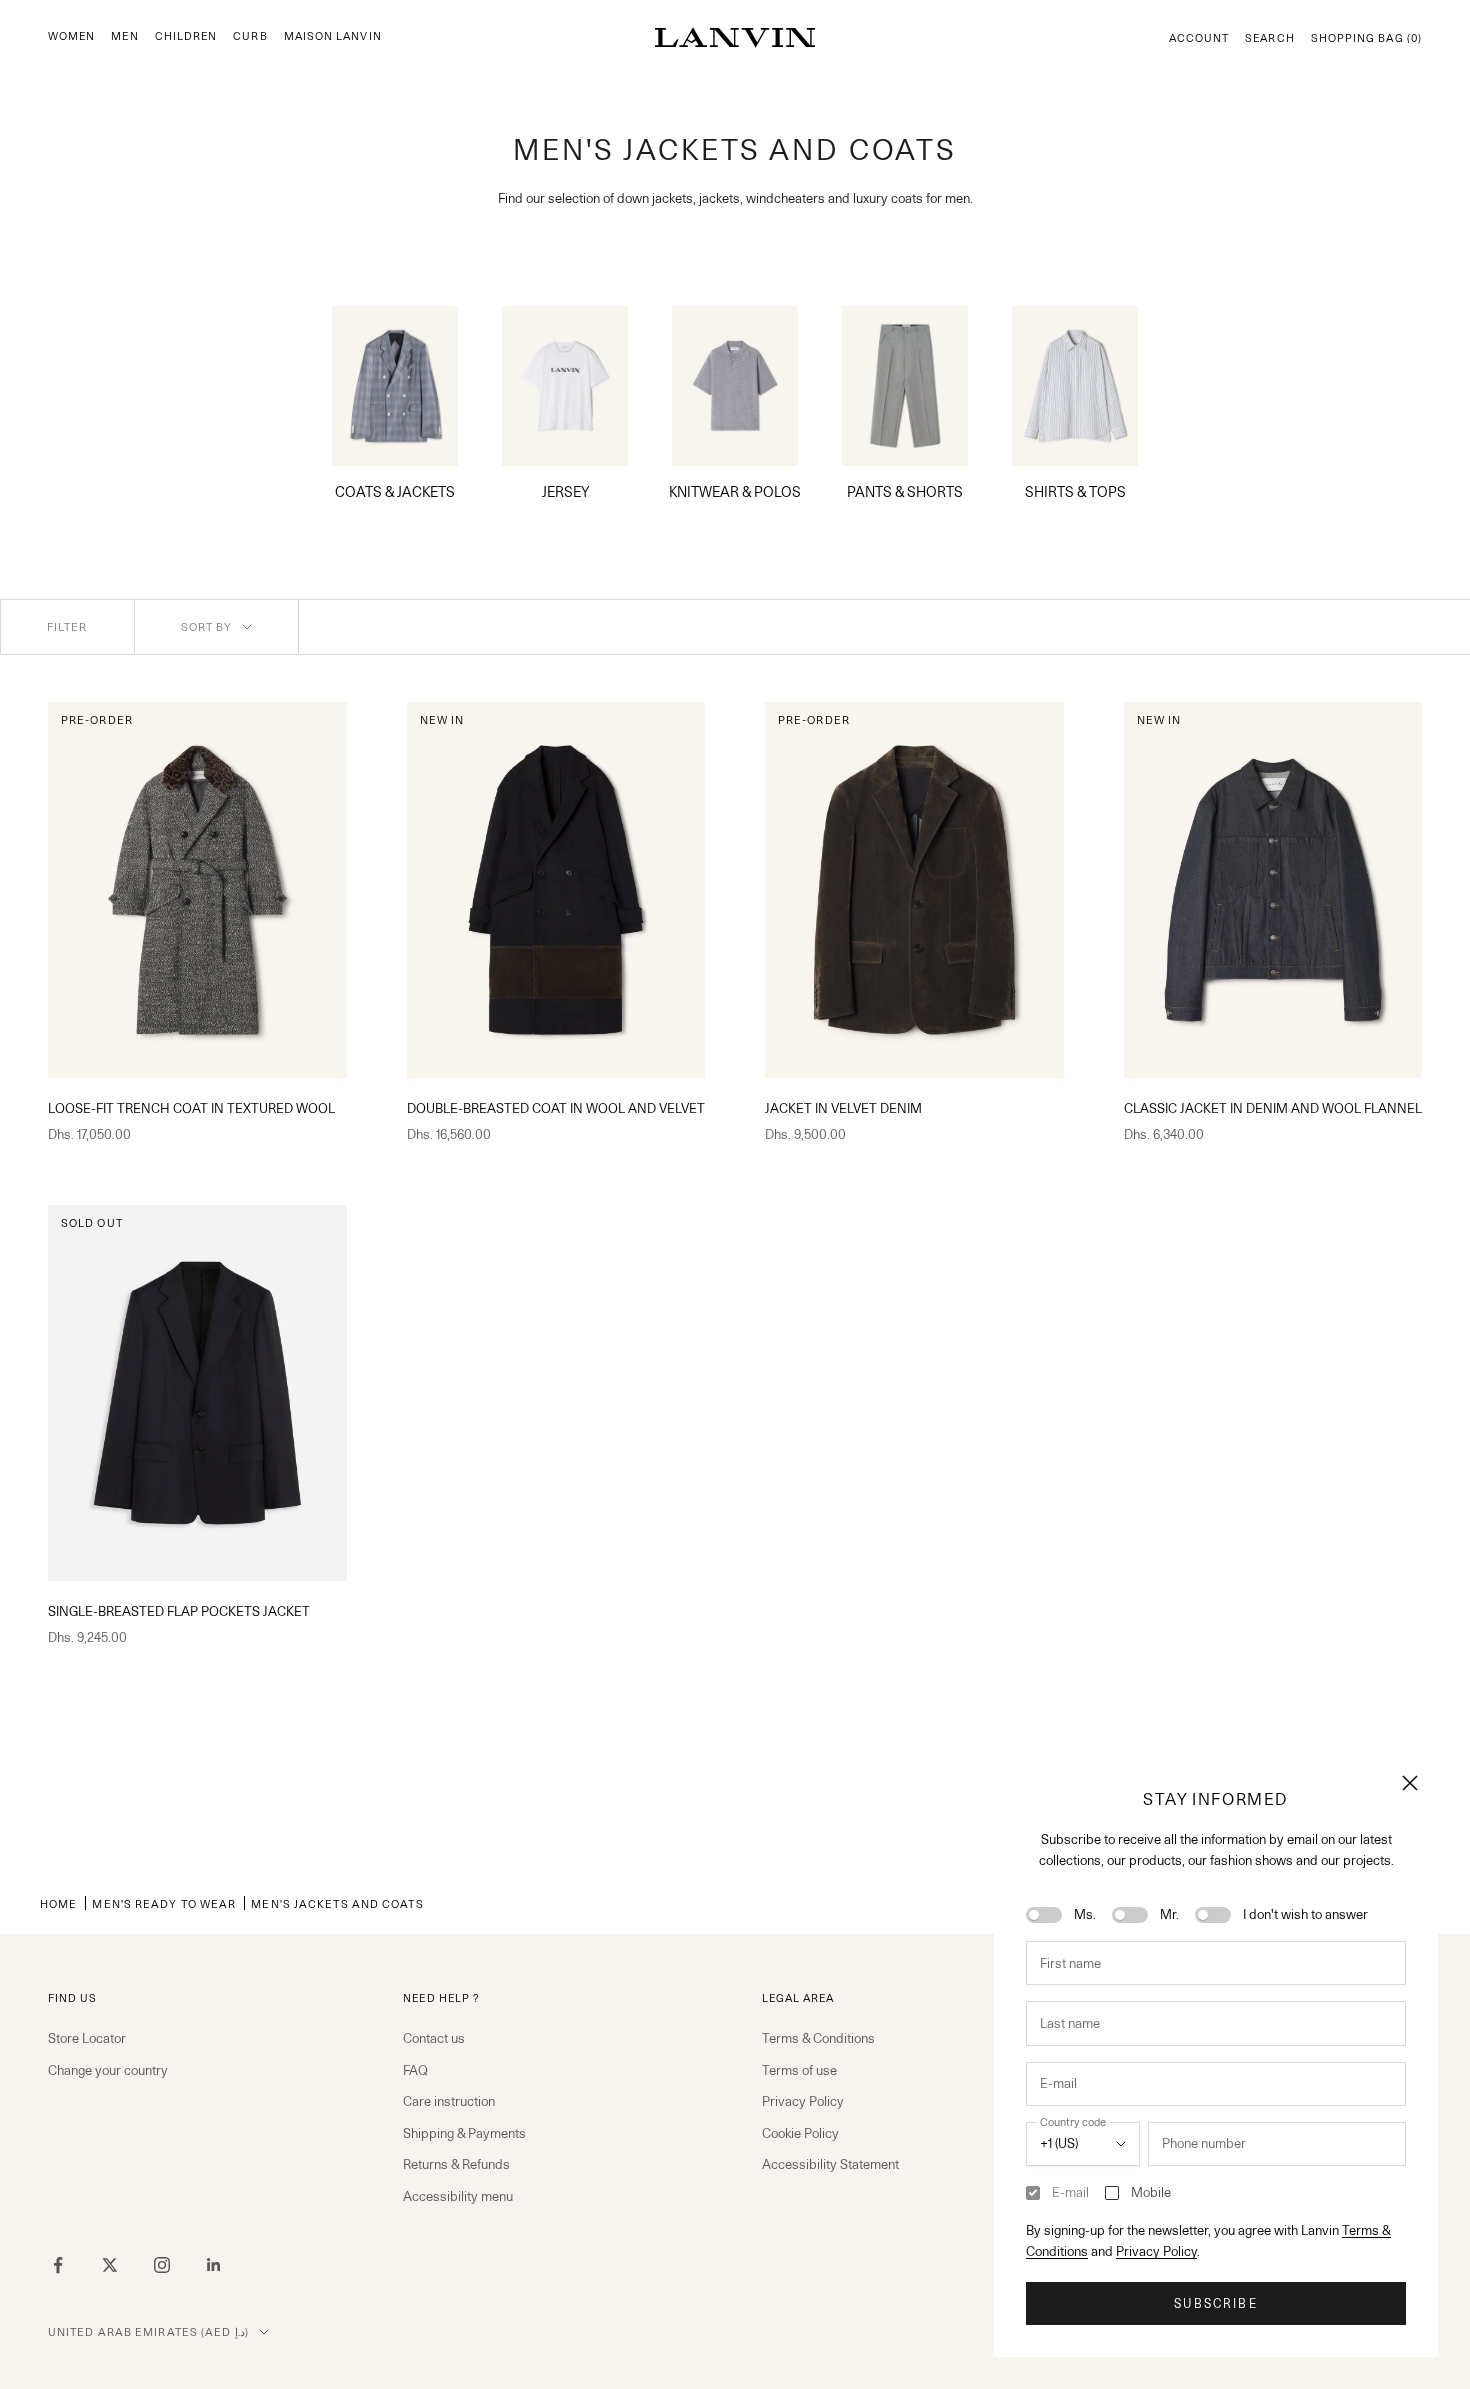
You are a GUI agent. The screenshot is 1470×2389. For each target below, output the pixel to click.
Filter (67, 627)
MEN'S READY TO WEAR (164, 1903)
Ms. (1085, 1914)
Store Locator (87, 2038)
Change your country (108, 2070)
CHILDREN (186, 36)
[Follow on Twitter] (110, 2265)
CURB (250, 36)
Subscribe (1215, 2303)
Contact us (434, 2038)
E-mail (1070, 2192)
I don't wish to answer (1305, 1914)
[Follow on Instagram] (162, 2265)
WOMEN (71, 36)
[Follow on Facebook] (58, 2265)
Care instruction (449, 2101)
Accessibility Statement (830, 2164)
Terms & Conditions (818, 2038)
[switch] (1044, 1915)
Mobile (1151, 2192)
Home (58, 1903)
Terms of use (799, 2070)
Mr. (1169, 1914)
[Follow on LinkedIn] (214, 2265)
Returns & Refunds (456, 2164)
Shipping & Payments (464, 2133)
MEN (124, 36)
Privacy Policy (1156, 2251)
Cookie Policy (800, 2133)
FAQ (415, 2070)
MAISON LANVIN (333, 36)
